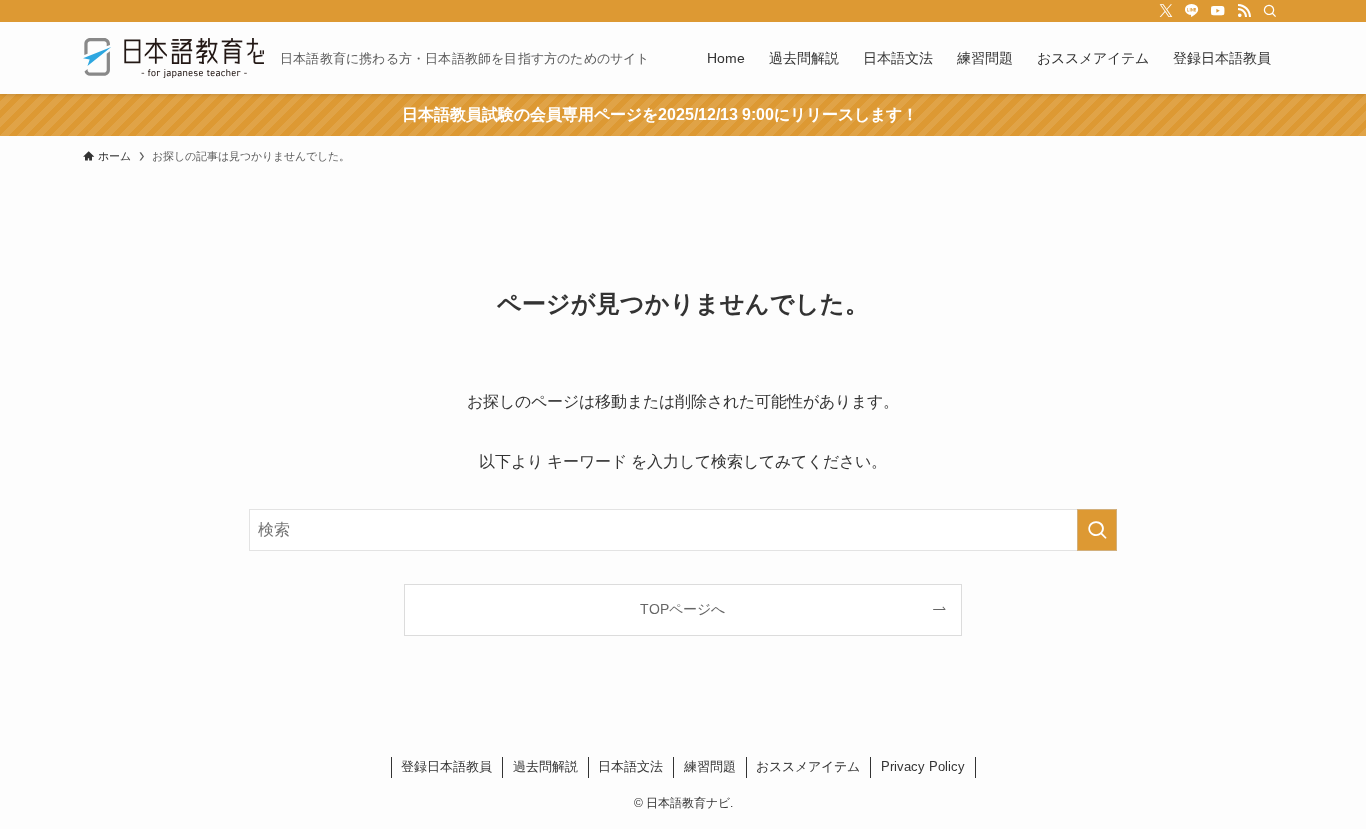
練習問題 (710, 766)
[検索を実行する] (1097, 530)
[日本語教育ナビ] (173, 58)
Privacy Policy (923, 766)
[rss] (1244, 11)
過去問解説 (545, 766)
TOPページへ (682, 609)
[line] (1192, 11)
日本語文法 (630, 766)
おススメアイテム (808, 766)
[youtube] (1218, 11)
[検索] (1270, 11)
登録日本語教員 (446, 766)
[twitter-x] (1166, 11)
